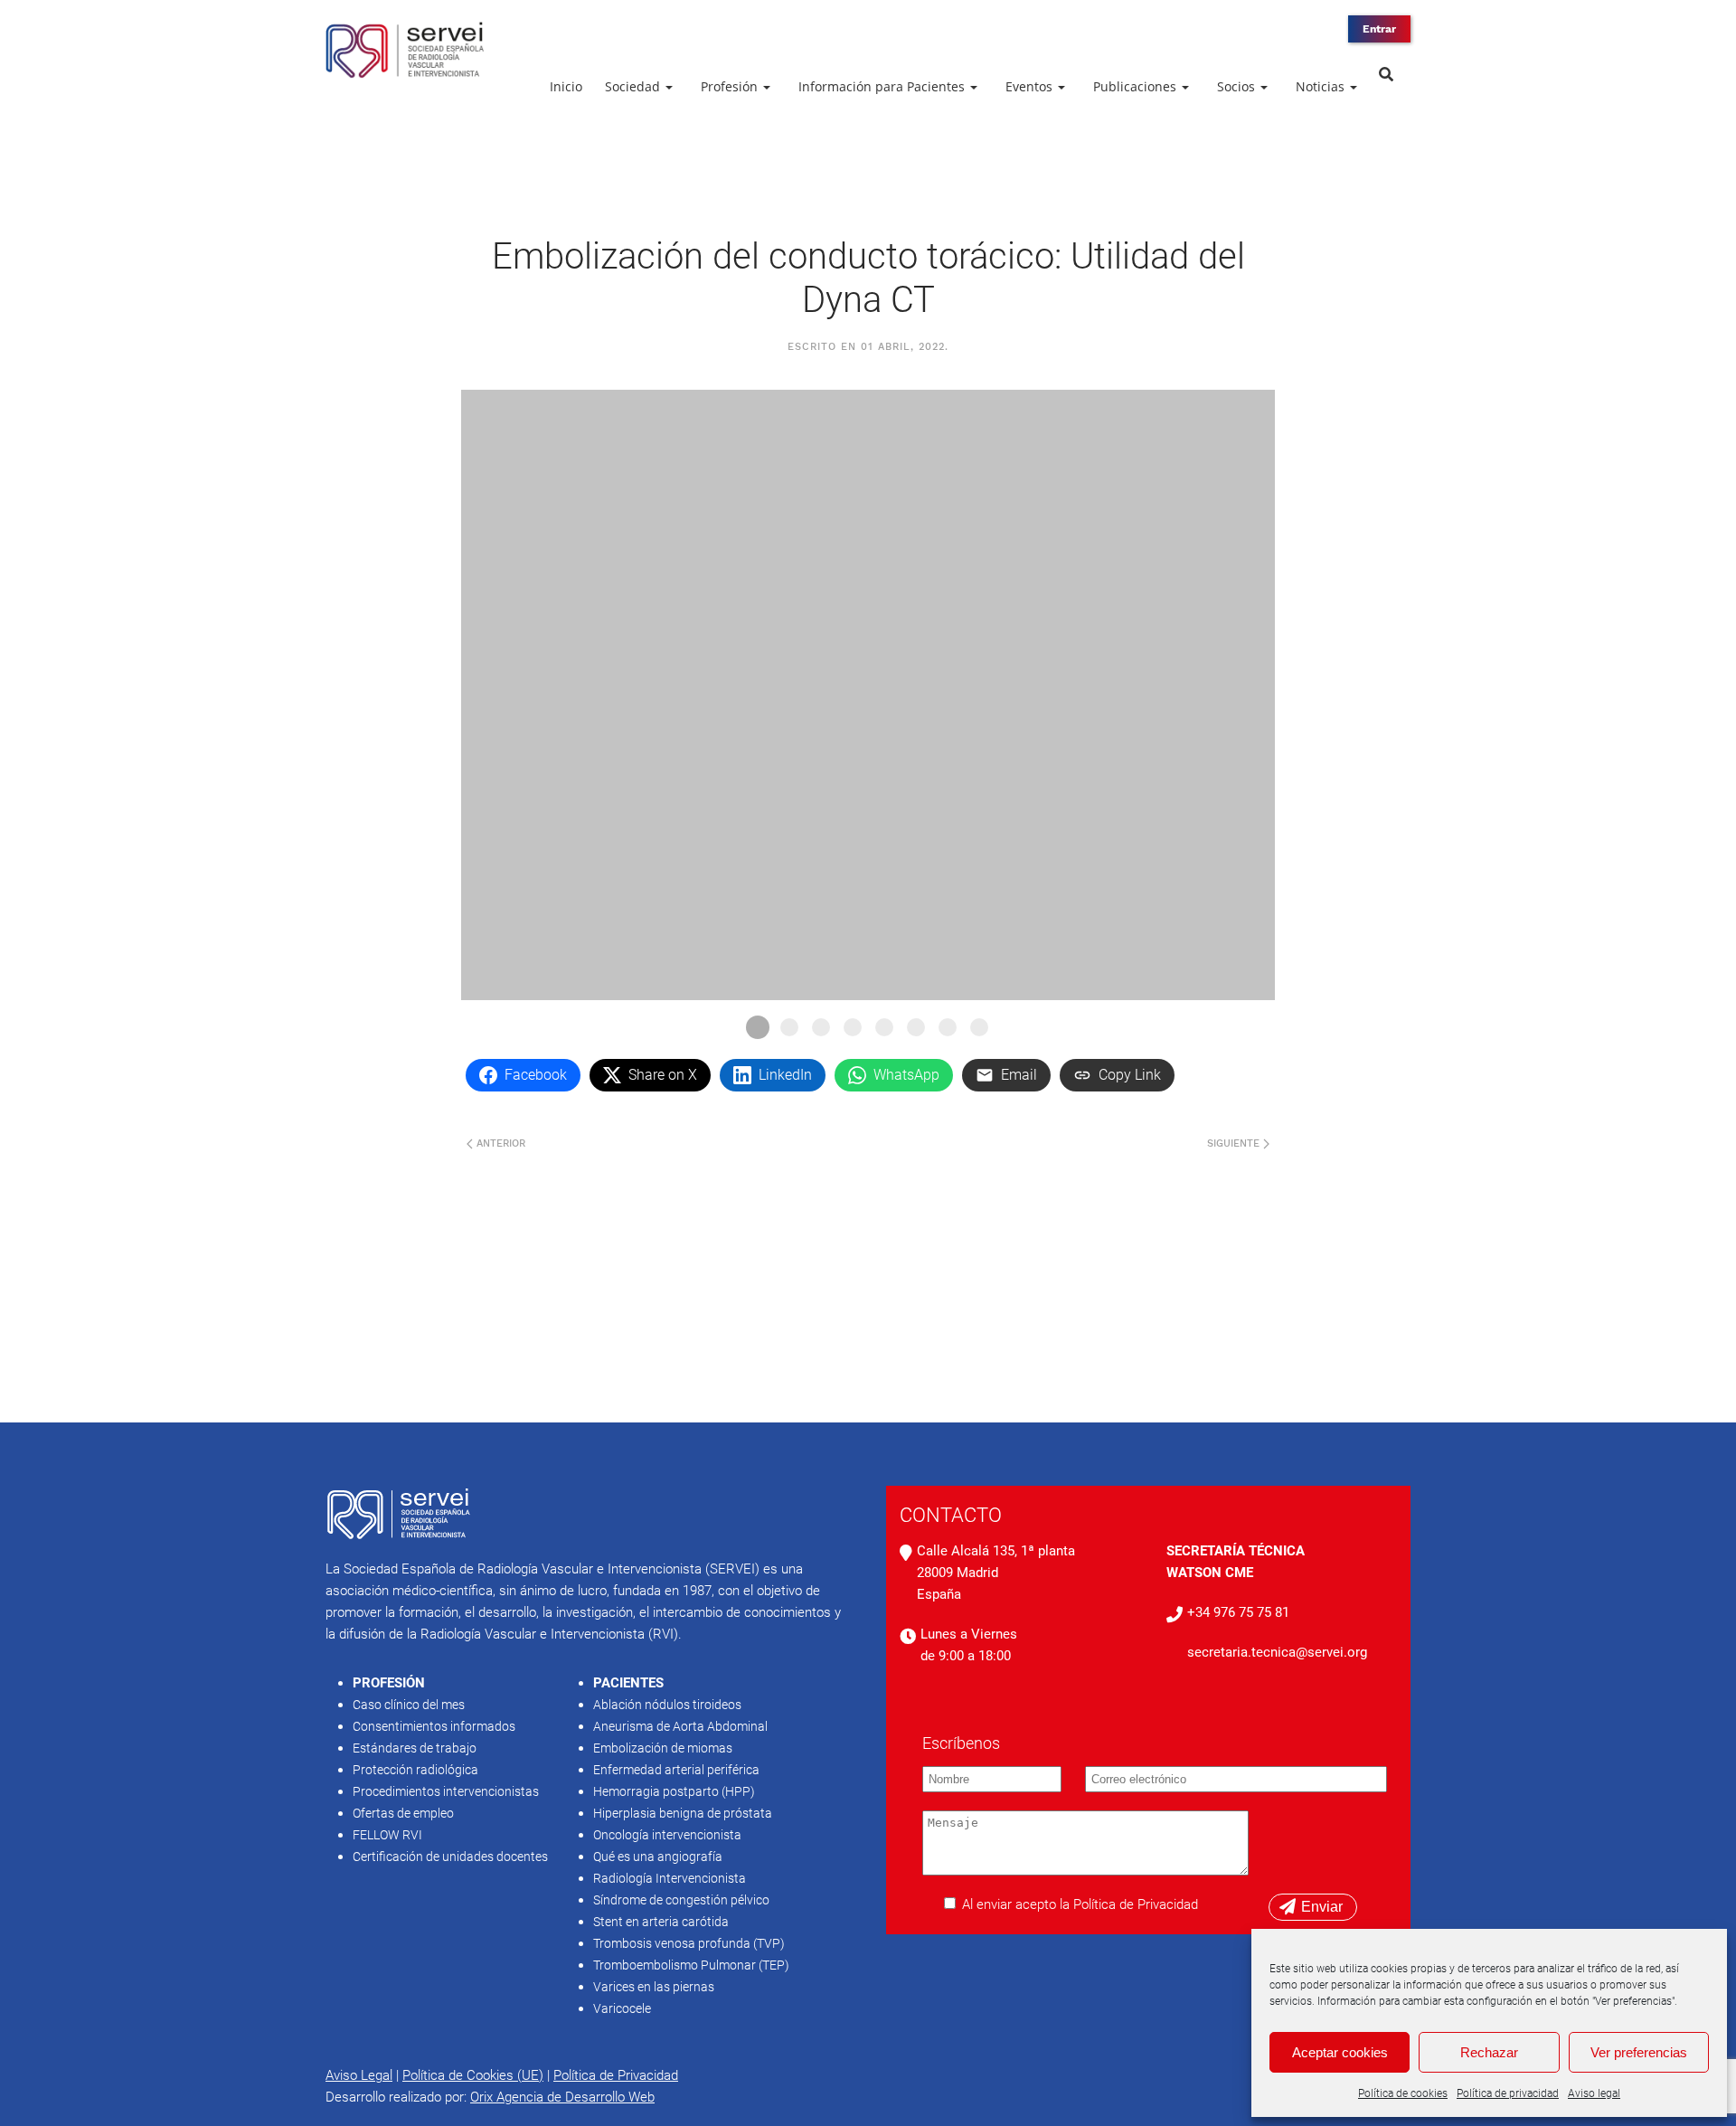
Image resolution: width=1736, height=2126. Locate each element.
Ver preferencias (1639, 2052)
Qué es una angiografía (658, 1857)
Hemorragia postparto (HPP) (674, 1791)
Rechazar (1489, 2052)
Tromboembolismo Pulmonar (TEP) (691, 1965)
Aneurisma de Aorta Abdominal (680, 1726)
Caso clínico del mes (409, 1705)
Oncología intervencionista (667, 1835)
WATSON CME (1210, 1573)
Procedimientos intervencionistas (446, 1791)
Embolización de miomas (663, 1748)
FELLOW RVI (387, 1835)
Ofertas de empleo (403, 1813)
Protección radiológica (415, 1770)
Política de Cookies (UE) (473, 2075)
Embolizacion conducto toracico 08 (979, 1027)
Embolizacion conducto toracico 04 (853, 1027)
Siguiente (1235, 1143)
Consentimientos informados (434, 1726)
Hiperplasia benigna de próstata (683, 1813)
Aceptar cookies (1340, 2052)
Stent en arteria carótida (661, 1922)
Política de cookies (1403, 2093)
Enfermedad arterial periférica (676, 1770)
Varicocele (622, 2008)
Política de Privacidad (616, 2075)
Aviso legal (1594, 2093)
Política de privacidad (1508, 2093)
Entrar (1379, 29)
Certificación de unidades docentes (450, 1857)
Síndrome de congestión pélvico (681, 1900)
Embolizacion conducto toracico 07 (948, 1027)
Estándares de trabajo (415, 1748)
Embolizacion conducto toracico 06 (916, 1027)
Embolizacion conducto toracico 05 (884, 1027)
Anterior (499, 1143)
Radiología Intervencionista (670, 1878)
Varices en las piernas (654, 1987)
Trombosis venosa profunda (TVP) (689, 1943)
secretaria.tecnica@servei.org (1277, 1652)
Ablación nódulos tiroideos (667, 1705)
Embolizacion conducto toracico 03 (821, 1027)
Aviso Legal (359, 2075)
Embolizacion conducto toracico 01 (758, 1027)
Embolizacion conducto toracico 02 (789, 1027)
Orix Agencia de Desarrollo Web (562, 2097)
